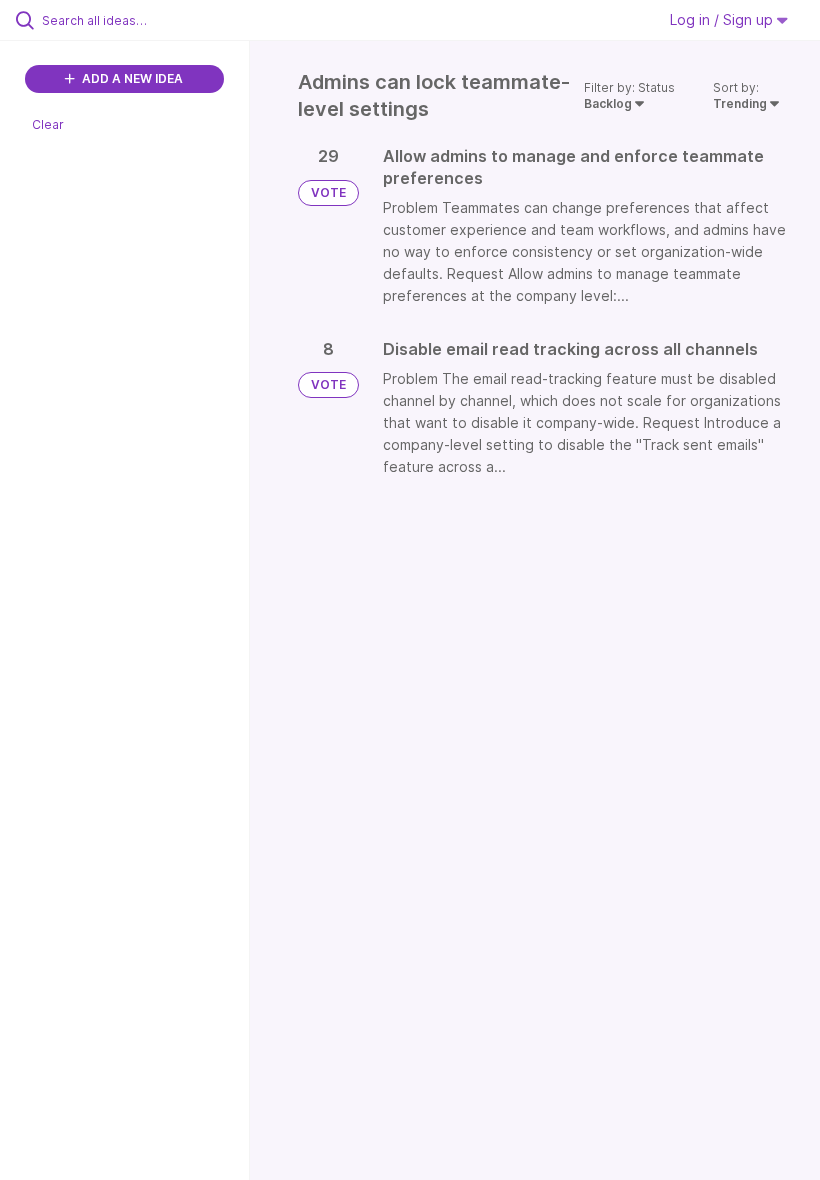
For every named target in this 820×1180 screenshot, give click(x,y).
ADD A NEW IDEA (131, 78)
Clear (48, 124)
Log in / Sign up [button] (723, 19)
